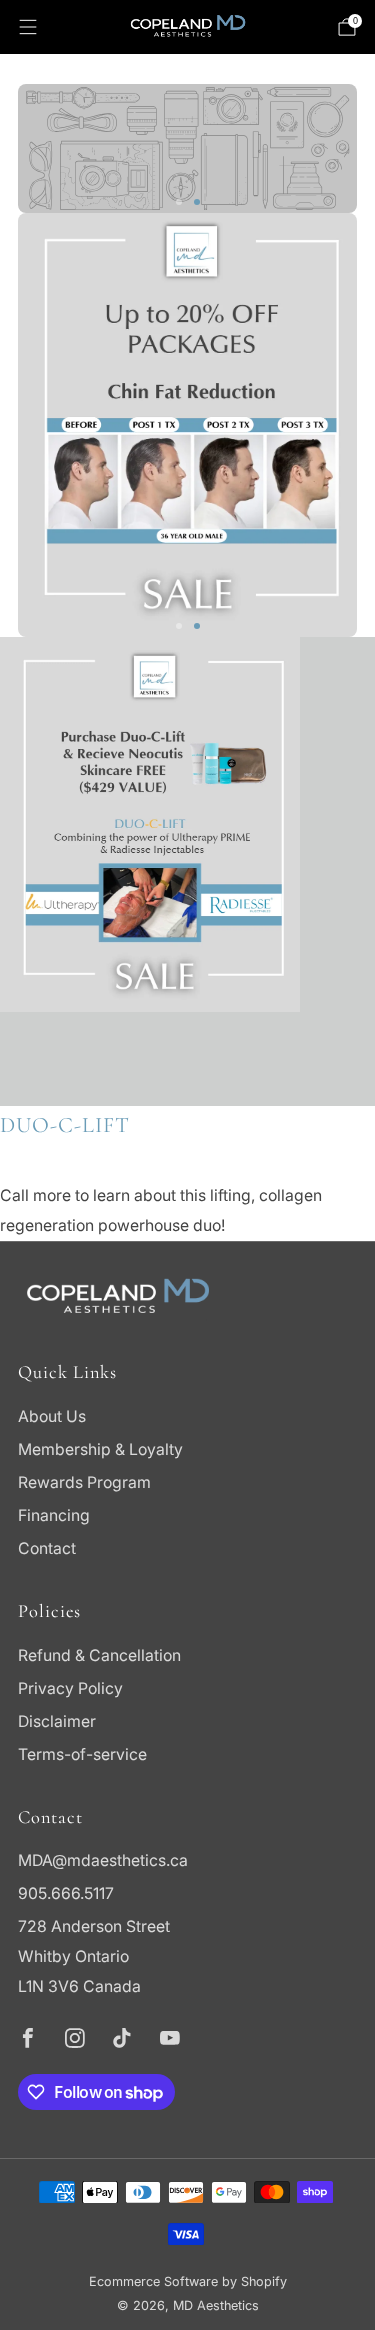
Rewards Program (84, 1482)
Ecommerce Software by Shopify (188, 2281)
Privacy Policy (70, 1688)
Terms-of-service (82, 1754)
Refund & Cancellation (99, 1655)
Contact (47, 1548)
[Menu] (28, 27)
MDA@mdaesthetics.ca (103, 1860)
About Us (52, 1416)
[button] (179, 202)
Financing (54, 1515)
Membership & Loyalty (100, 1449)
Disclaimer (57, 1721)
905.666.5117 (66, 1893)
